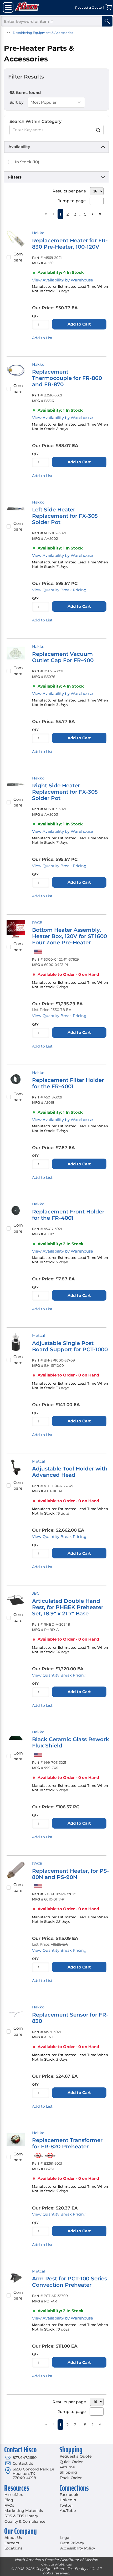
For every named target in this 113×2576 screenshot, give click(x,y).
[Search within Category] (98, 130)
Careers (12, 2543)
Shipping (68, 2472)
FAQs (9, 2505)
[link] (46, 214)
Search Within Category (35, 121)
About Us (13, 2538)
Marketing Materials (24, 2511)
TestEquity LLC (81, 2569)
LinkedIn (68, 2500)
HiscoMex (14, 2495)
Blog (9, 2500)
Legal (65, 2538)
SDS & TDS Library (21, 2516)
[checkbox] (10, 162)
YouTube (68, 2511)
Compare (18, 257)
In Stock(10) (27, 162)
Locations (14, 2548)
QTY (35, 316)
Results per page (69, 191)
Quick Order (71, 2462)
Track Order (71, 2478)
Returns (67, 2467)
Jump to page (72, 201)
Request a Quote (76, 2456)
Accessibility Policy (78, 2548)
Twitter (66, 2505)
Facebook (69, 2495)
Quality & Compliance (25, 2521)
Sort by (17, 102)
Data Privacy (72, 2543)
